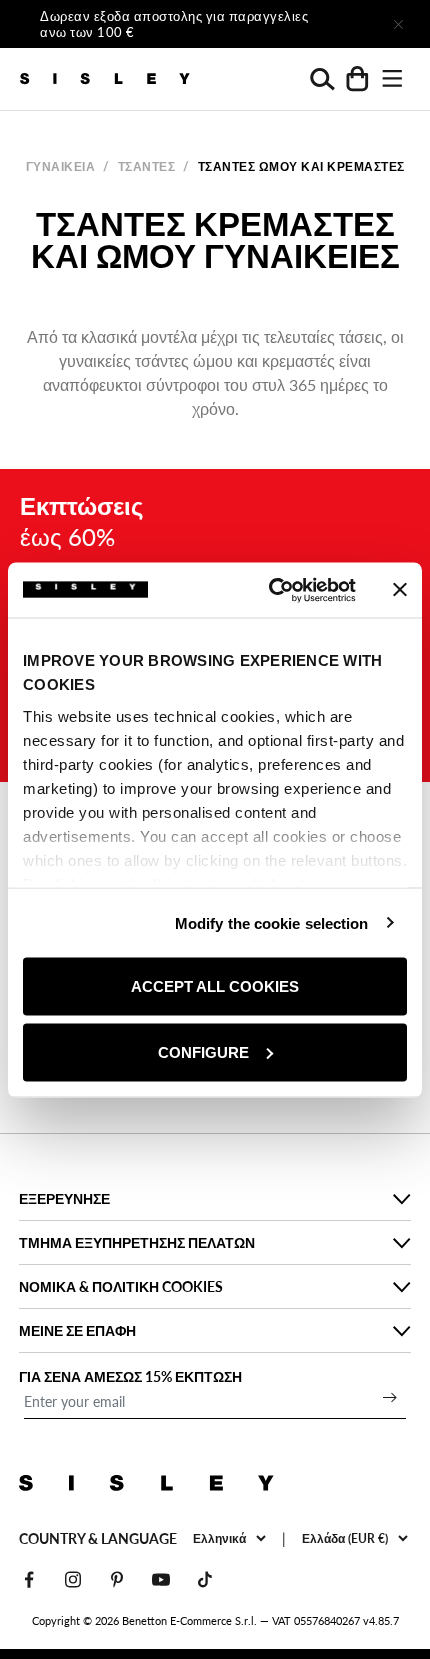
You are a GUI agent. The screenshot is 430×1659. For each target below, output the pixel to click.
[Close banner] (400, 590)
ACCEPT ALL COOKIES (215, 986)
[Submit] (390, 1397)
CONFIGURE (203, 1051)
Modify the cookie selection (272, 922)
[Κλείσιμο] (398, 24)
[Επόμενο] (342, 24)
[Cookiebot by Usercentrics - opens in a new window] (270, 590)
